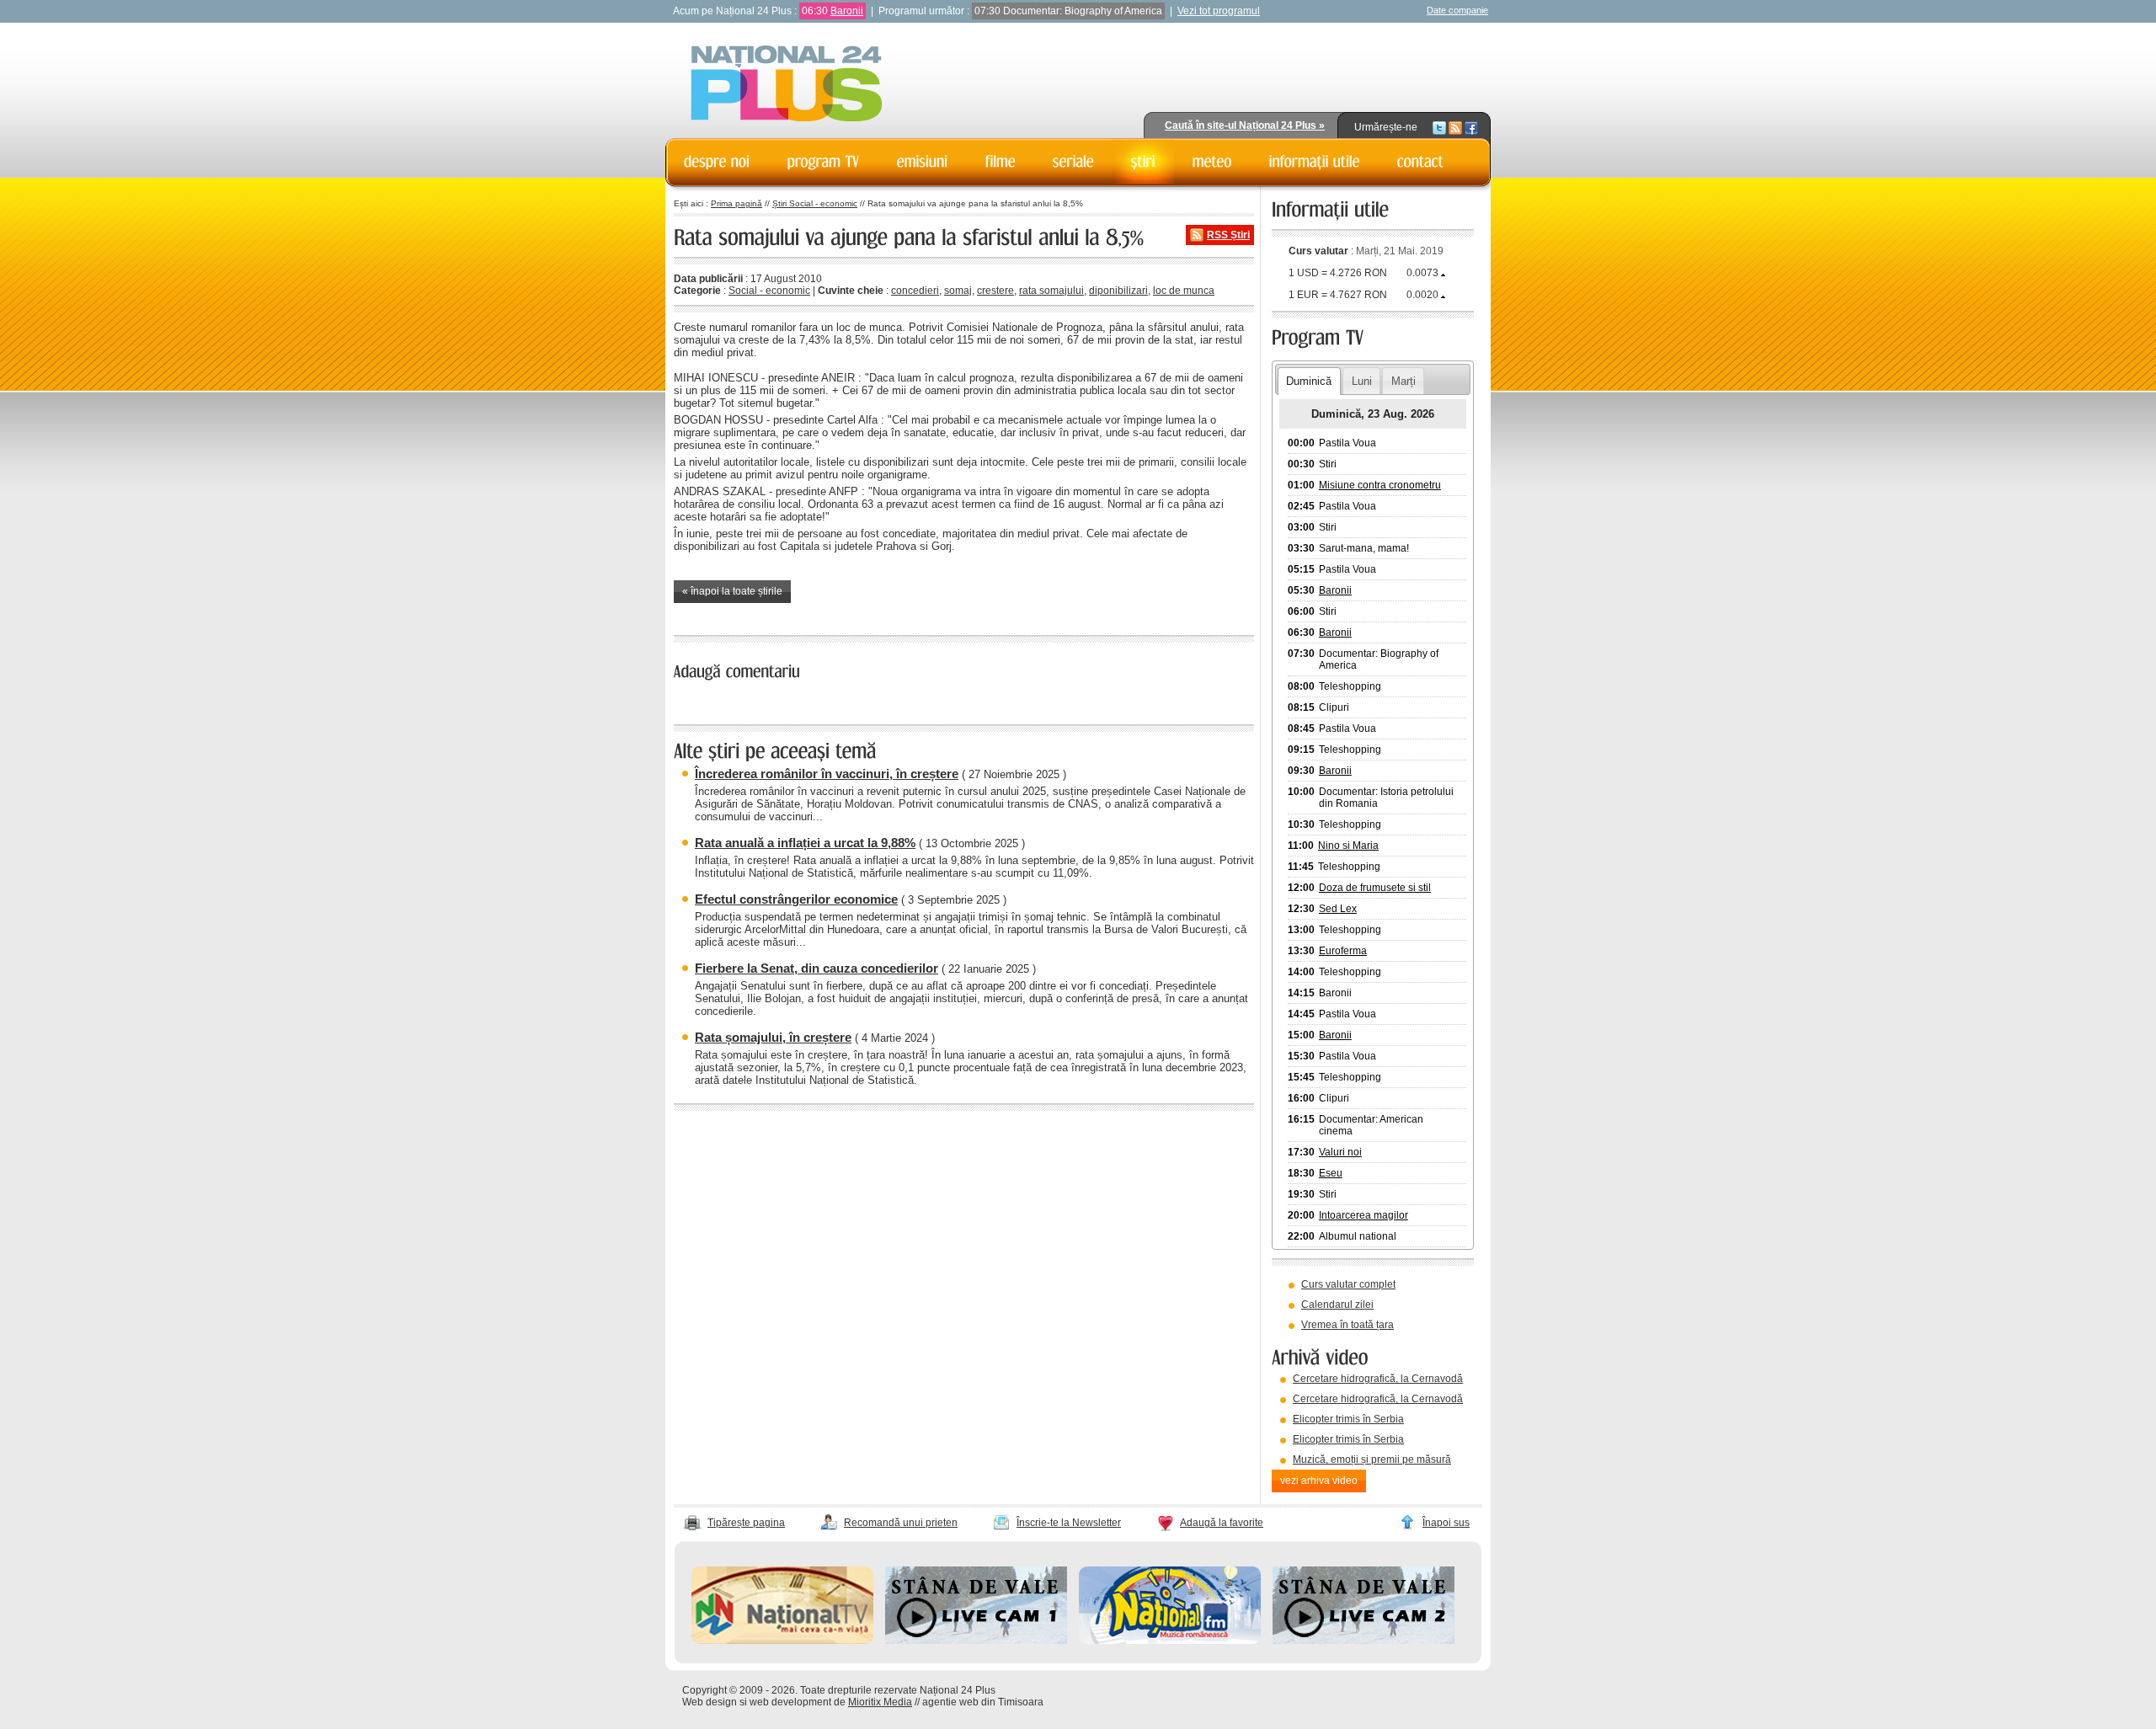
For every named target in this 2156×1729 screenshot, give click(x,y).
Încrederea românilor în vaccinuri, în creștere (827, 774)
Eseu (1331, 1173)
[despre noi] (717, 162)
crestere (995, 291)
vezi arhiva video (1319, 1481)
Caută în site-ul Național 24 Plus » (1245, 125)
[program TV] (824, 162)
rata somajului (1051, 291)
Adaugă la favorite (1222, 1523)
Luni (1362, 381)
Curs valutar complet (1348, 1284)
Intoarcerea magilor (1364, 1215)
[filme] (1001, 162)
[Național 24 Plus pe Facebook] (1471, 127)
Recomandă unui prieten (901, 1523)
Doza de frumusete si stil (1375, 888)
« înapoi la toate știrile (732, 591)
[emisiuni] (923, 162)
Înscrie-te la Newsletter (1069, 1523)
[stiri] (1143, 162)
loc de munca (1184, 291)
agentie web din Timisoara (983, 1702)
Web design (710, 1702)
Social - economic (769, 291)
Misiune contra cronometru (1380, 485)
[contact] (1421, 162)
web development (790, 1702)
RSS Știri (1228, 235)
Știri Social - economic (815, 203)
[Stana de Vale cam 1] (976, 1641)
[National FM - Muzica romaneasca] (1170, 1641)
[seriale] (1073, 162)
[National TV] (782, 1641)
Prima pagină (736, 203)
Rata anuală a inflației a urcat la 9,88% (805, 843)
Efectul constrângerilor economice (796, 899)
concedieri (915, 291)
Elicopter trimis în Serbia (1348, 1419)
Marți (1404, 381)
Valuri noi (1340, 1152)
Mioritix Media (880, 1702)
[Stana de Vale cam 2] (1364, 1641)
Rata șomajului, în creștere (773, 1037)
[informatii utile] (1315, 162)
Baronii (847, 11)
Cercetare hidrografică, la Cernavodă (1378, 1379)
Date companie (1457, 10)
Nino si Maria (1348, 846)
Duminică (1309, 381)
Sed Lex (1338, 909)
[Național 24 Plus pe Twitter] (1439, 127)
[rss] (1455, 127)
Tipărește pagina (746, 1523)
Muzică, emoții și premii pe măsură (1372, 1460)
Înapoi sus (1446, 1523)
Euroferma (1343, 951)
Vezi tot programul (1219, 11)
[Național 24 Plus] (787, 85)
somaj (958, 291)
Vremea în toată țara (1347, 1325)
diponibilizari (1118, 291)
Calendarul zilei (1337, 1305)
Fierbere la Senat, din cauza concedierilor (817, 968)
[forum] (1212, 162)
